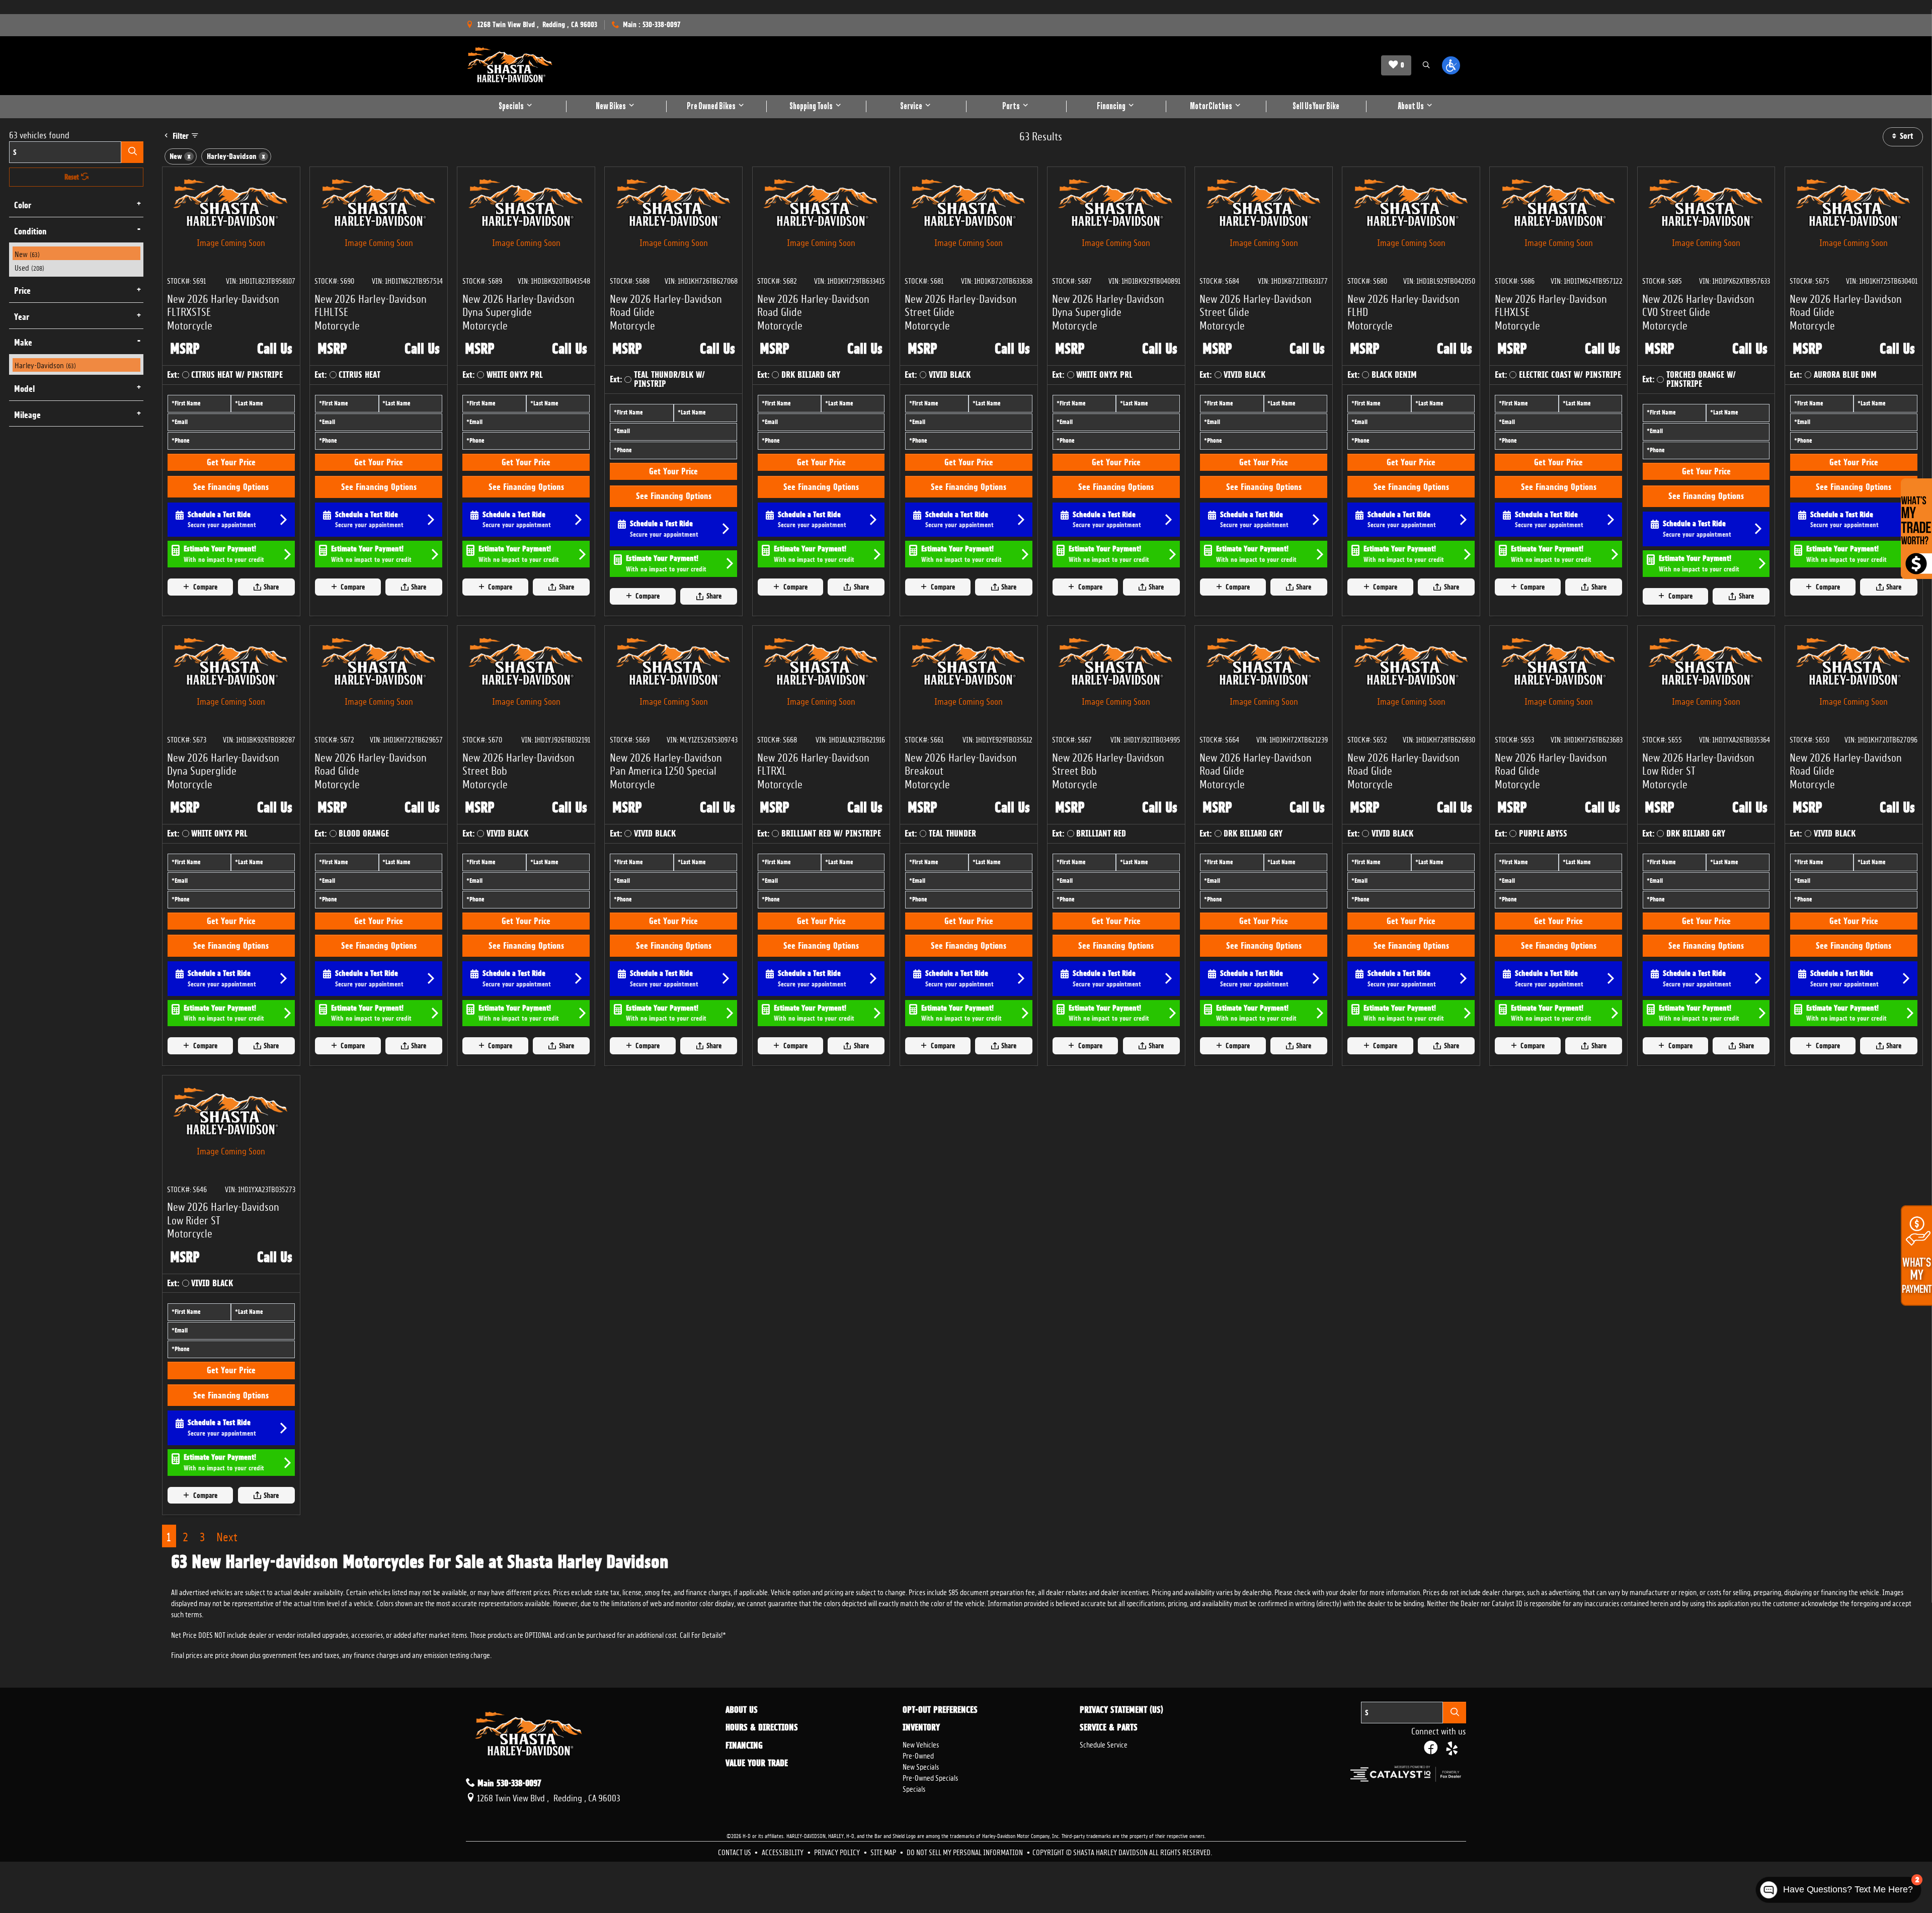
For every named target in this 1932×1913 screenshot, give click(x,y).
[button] (1426, 66)
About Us (742, 1710)
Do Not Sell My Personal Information (965, 1851)
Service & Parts (1109, 1727)
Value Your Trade (757, 1763)
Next (227, 1535)
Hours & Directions (762, 1727)
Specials (914, 1788)
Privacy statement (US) (1121, 1710)
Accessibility (783, 1851)
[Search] (132, 152)
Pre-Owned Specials (930, 1777)
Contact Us (735, 1851)
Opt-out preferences (940, 1710)
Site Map (884, 1851)
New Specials (921, 1766)
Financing (744, 1745)
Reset (73, 177)
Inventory (921, 1727)
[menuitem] (76, 253)
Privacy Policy (838, 1851)
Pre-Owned (918, 1755)
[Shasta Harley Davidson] (510, 65)
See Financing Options (231, 487)
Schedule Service (1104, 1744)
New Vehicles (921, 1744)
